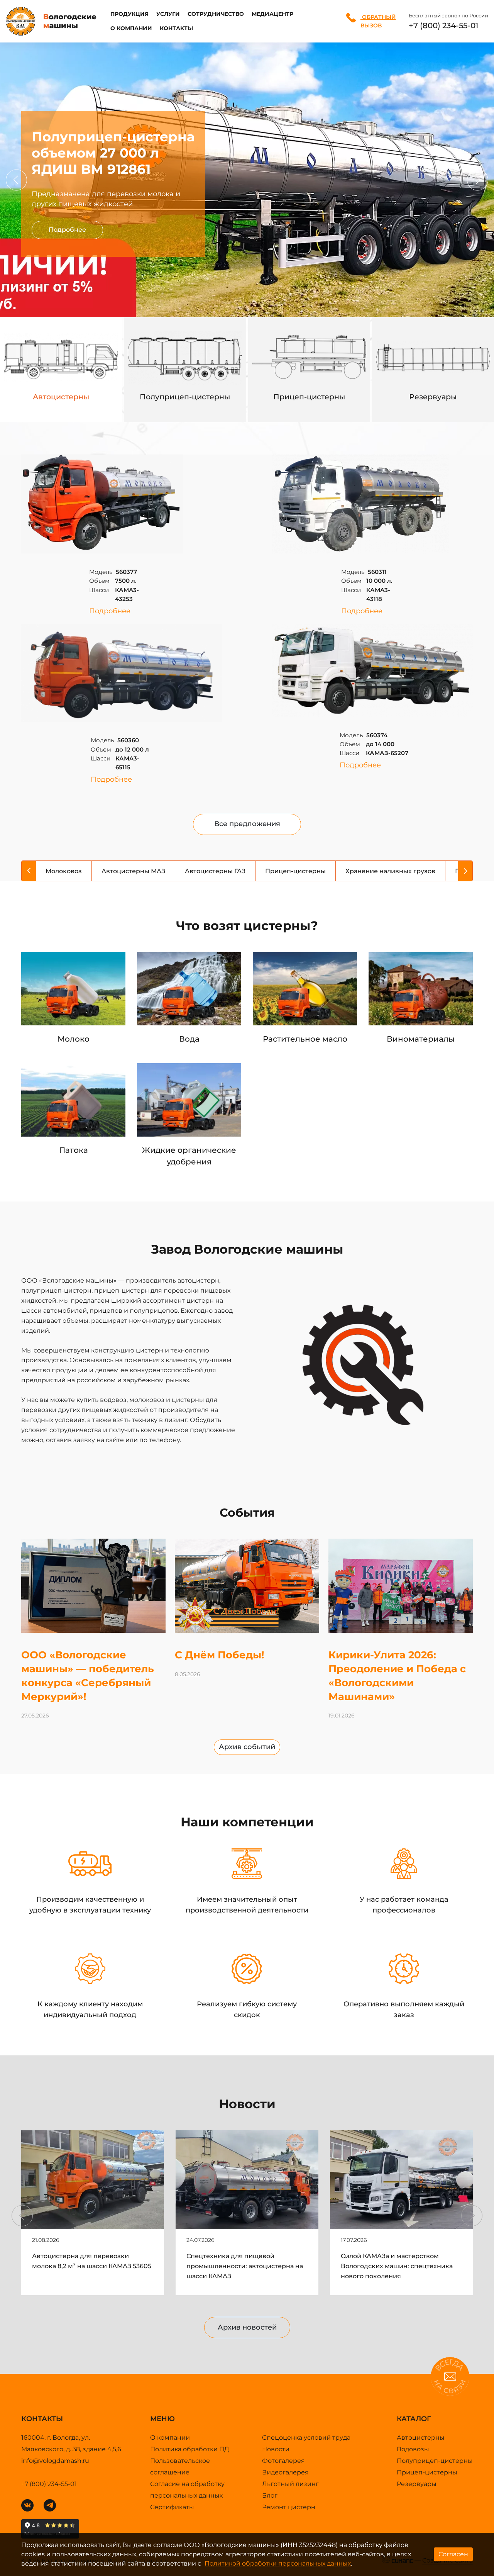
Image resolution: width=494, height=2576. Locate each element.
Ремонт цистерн (289, 2507)
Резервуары (417, 2484)
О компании (131, 28)
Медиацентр (272, 14)
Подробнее (67, 230)
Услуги (168, 14)
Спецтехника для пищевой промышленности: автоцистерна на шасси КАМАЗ (245, 2266)
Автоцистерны (421, 2438)
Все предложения (247, 824)
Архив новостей (247, 2327)
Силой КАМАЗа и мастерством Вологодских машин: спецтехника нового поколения (397, 2266)
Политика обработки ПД (190, 2449)
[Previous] (16, 180)
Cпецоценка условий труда (306, 2438)
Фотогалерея (283, 2461)
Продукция (129, 14)
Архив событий (247, 1747)
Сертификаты (172, 2507)
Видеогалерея (285, 2472)
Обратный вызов (378, 21)
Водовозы (413, 2449)
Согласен (453, 2554)
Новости (276, 2449)
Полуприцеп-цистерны (435, 2461)
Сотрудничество (216, 14)
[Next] (478, 180)
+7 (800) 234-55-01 (443, 25)
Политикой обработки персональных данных (278, 2563)
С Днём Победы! (220, 1655)
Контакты (176, 28)
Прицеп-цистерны (427, 2472)
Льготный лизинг (290, 2484)
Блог (270, 2495)
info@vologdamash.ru (55, 2461)
